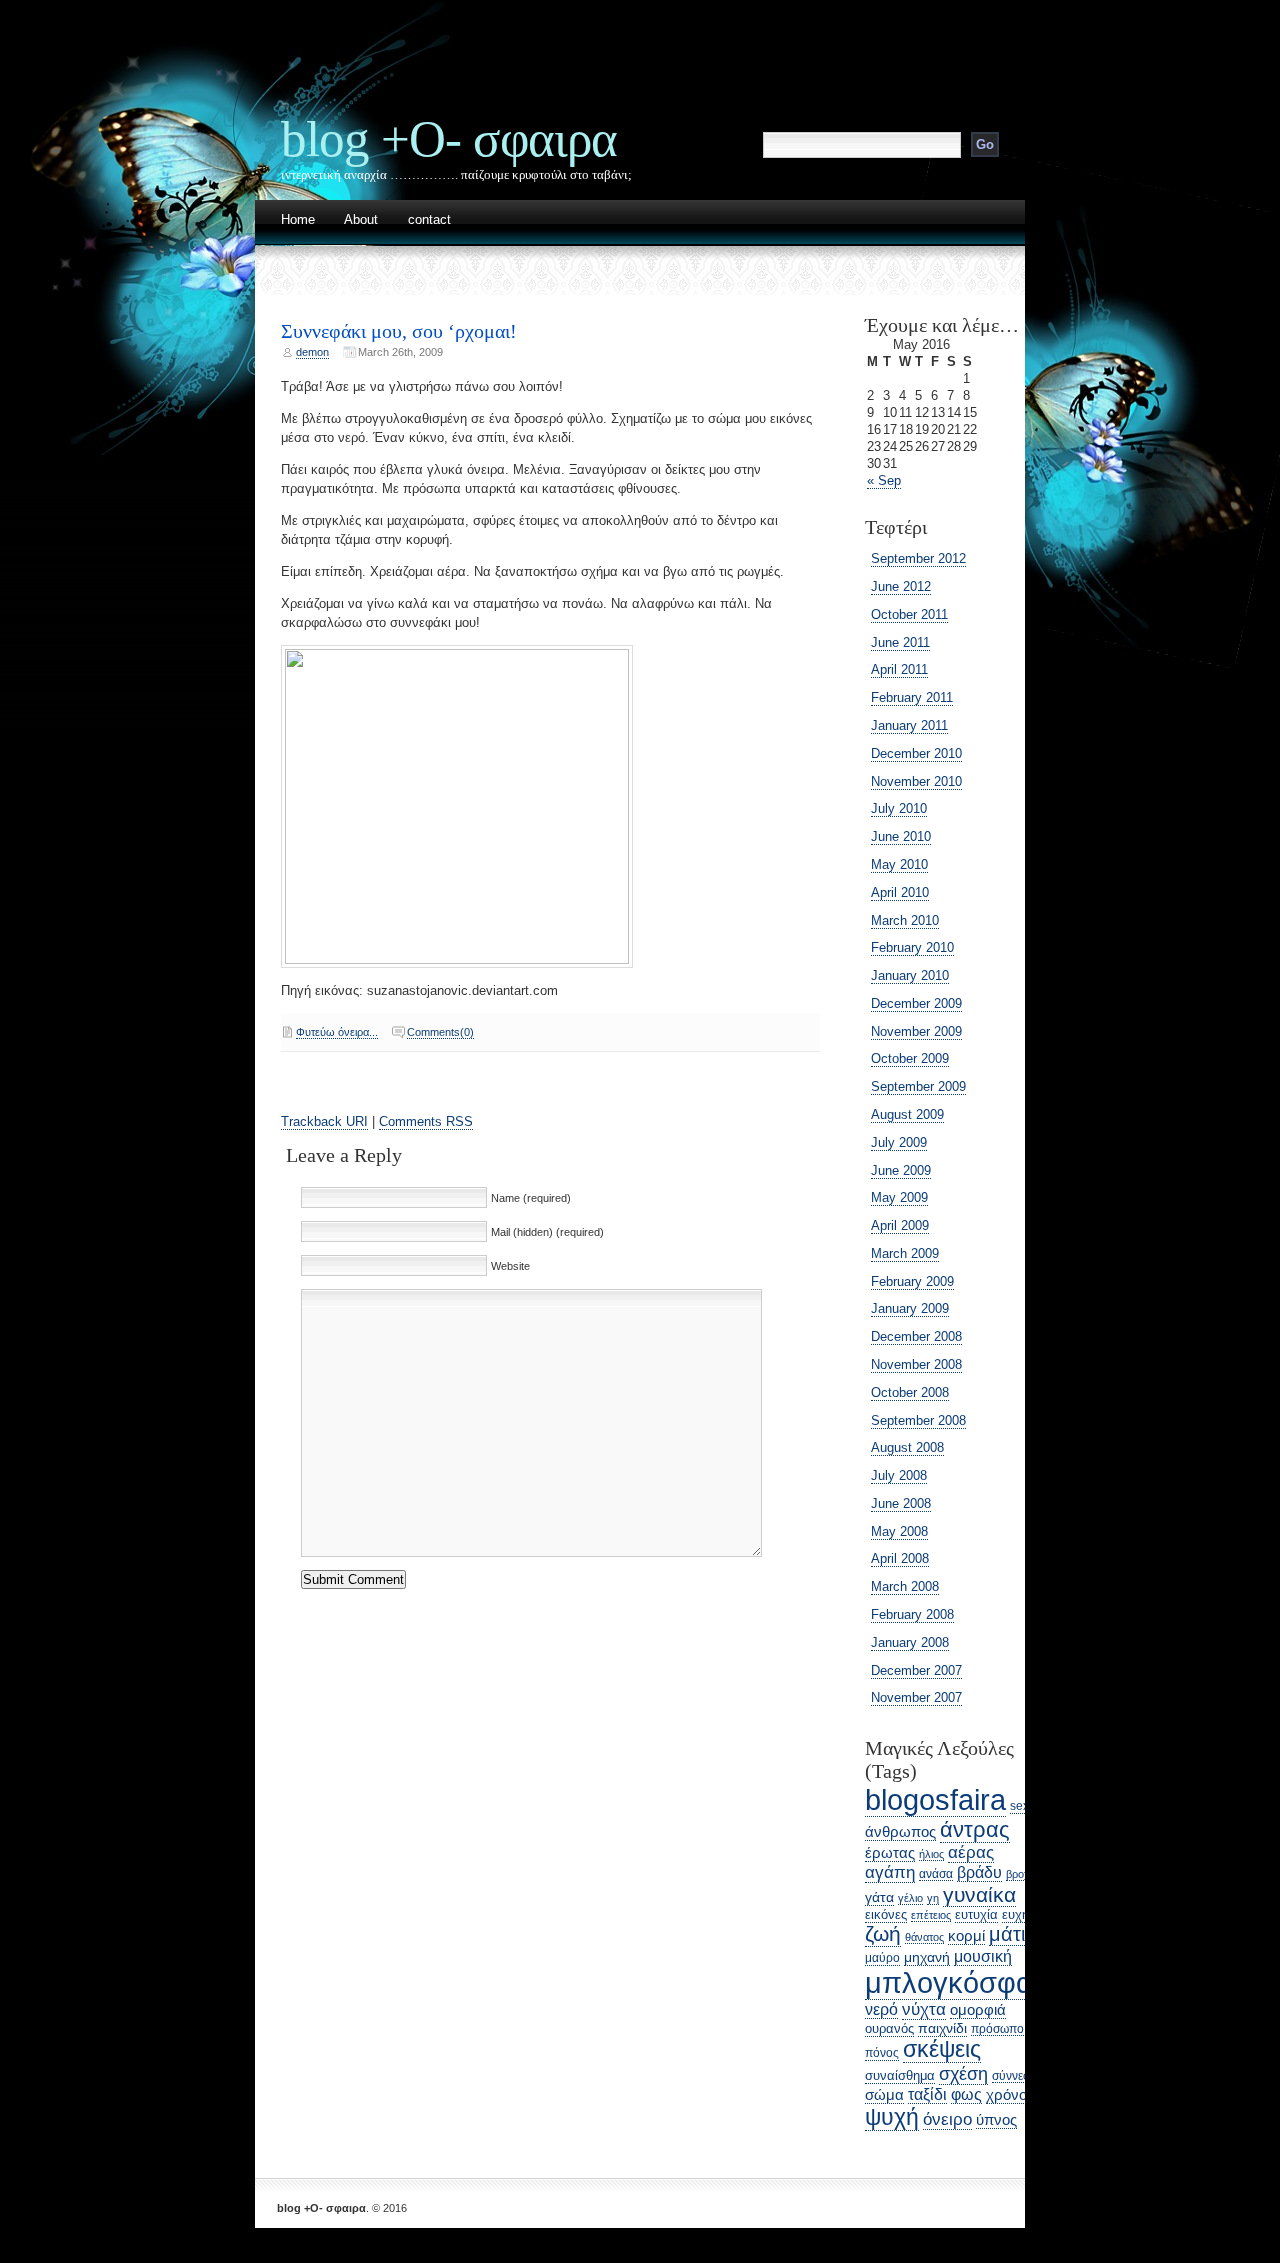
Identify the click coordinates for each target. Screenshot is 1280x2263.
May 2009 (899, 1197)
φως (966, 2094)
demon (312, 352)
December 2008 (916, 1336)
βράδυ (979, 1872)
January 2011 (909, 725)
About (361, 220)
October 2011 (909, 614)
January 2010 (910, 975)
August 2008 (907, 1447)
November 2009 (916, 1031)
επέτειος (931, 1915)
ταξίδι (927, 2094)
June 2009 (901, 1170)
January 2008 (910, 1642)
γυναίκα (979, 1894)
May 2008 (899, 1531)
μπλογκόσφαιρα (969, 1982)
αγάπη (890, 1872)
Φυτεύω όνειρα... (337, 1032)
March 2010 (905, 920)
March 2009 (905, 1253)
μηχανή (927, 1957)
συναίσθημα (900, 2075)
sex (1019, 1806)
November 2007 (916, 1697)
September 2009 (918, 1086)
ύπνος (996, 2119)
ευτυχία (976, 1914)
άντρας (975, 1829)
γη (933, 1898)
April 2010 (900, 892)
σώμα (884, 2095)
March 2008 (905, 1586)
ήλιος (931, 1854)
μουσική (983, 1956)
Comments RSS (426, 1121)
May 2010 (899, 864)
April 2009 (900, 1225)
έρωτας (890, 1852)
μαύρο (882, 1958)
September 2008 (918, 1420)
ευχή (1015, 1914)
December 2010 (916, 753)
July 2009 (899, 1142)
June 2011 (900, 642)
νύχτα (924, 2009)
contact (429, 220)
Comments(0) (440, 1032)
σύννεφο (1015, 2075)
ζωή (883, 1934)
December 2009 (916, 1003)
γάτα (879, 1897)
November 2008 (916, 1364)
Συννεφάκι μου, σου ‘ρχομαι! (399, 331)
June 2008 (901, 1503)
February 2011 (912, 697)
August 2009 (907, 1114)
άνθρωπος (900, 1832)
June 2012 (901, 586)
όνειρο (947, 2119)
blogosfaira (935, 1799)
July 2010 (899, 808)
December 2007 (916, 1670)
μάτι (1007, 1934)
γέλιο (910, 1898)
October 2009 (910, 1058)
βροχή (1021, 1874)
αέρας (971, 1852)
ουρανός (889, 2028)
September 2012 (918, 558)
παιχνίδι (942, 2028)
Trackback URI (324, 1121)
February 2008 (912, 1614)
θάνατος (924, 1937)
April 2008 (900, 1558)
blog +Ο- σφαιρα (449, 138)
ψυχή (892, 2117)
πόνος (882, 2053)
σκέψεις (942, 2049)
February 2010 (912, 947)
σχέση (963, 2073)
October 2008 (910, 1392)
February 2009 (912, 1281)
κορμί (966, 1936)
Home (298, 220)
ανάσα (936, 1873)
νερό (881, 2009)
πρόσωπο (997, 2028)
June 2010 (901, 836)
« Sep (884, 480)
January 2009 (910, 1308)
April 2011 (899, 669)
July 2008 (899, 1475)
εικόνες (886, 1914)
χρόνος (1010, 2094)
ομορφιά (978, 2009)
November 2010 (916, 781)
